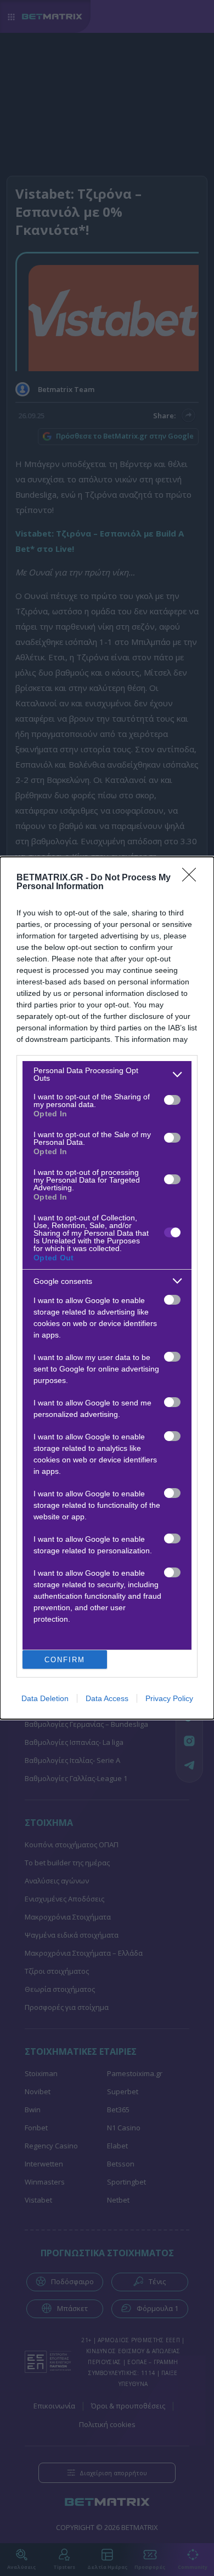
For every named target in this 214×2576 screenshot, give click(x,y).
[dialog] (107, 1288)
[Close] (193, 878)
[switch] (172, 1100)
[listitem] (107, 1074)
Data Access (107, 1698)
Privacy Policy (169, 1698)
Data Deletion (45, 1698)
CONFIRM (65, 1660)
